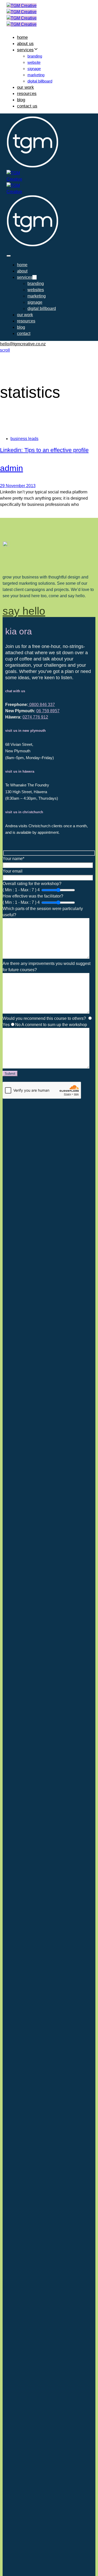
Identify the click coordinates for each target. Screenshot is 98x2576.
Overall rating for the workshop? (32, 887)
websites (36, 290)
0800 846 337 (42, 705)
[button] (9, 256)
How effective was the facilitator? (33, 899)
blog (21, 100)
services (25, 50)
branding (35, 56)
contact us (27, 106)
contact (24, 333)
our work (25, 87)
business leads (24, 439)
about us (25, 44)
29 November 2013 (18, 486)
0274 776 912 (35, 717)
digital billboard (40, 81)
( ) (20, 890)
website (34, 62)
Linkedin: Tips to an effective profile (44, 450)
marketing (36, 75)
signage (34, 69)
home (22, 37)
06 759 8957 (48, 711)
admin (11, 468)
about (22, 271)
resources (27, 94)
